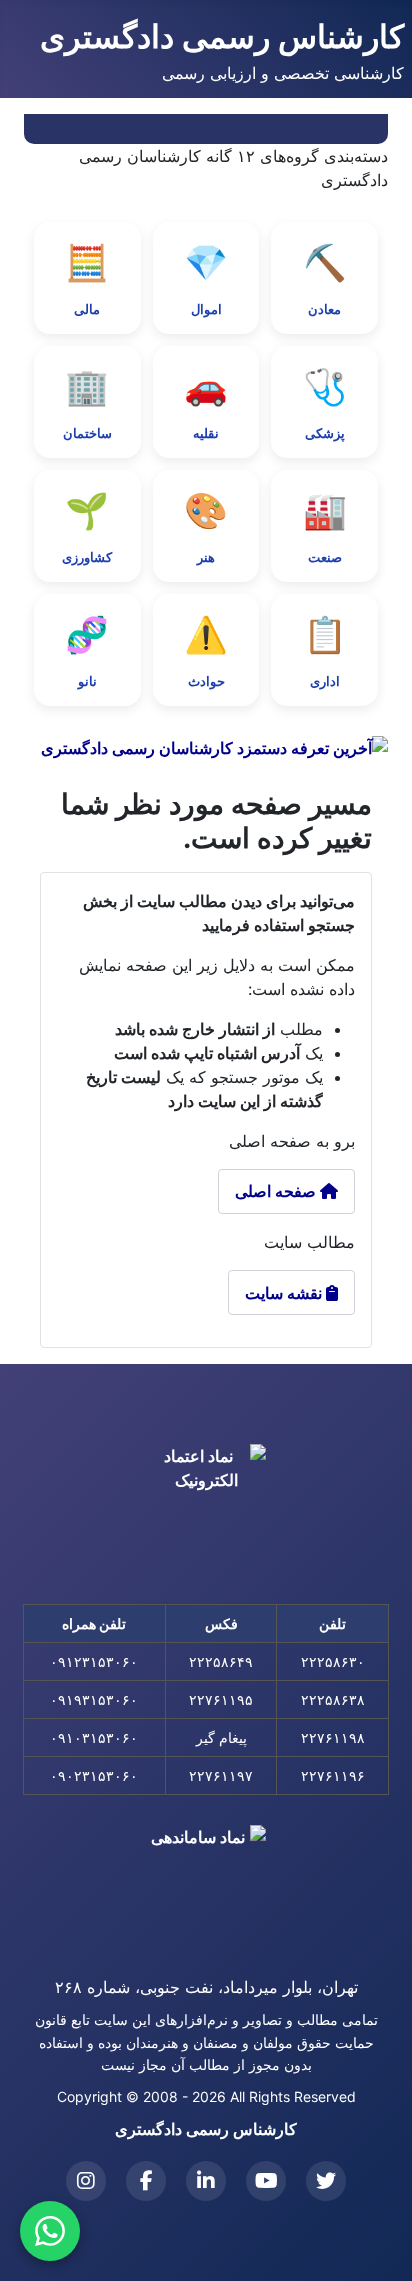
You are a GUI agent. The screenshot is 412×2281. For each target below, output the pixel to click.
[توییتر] (326, 2181)
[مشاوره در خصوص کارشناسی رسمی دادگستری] (50, 2231)
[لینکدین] (206, 2181)
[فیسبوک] (146, 2181)
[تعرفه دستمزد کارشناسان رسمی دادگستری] (206, 748)
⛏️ (325, 279)
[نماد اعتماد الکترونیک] (206, 1509)
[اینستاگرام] (86, 2181)
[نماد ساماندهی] (206, 1885)
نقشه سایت (291, 1293)
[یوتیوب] (266, 2181)
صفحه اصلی (277, 1191)
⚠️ (206, 651)
